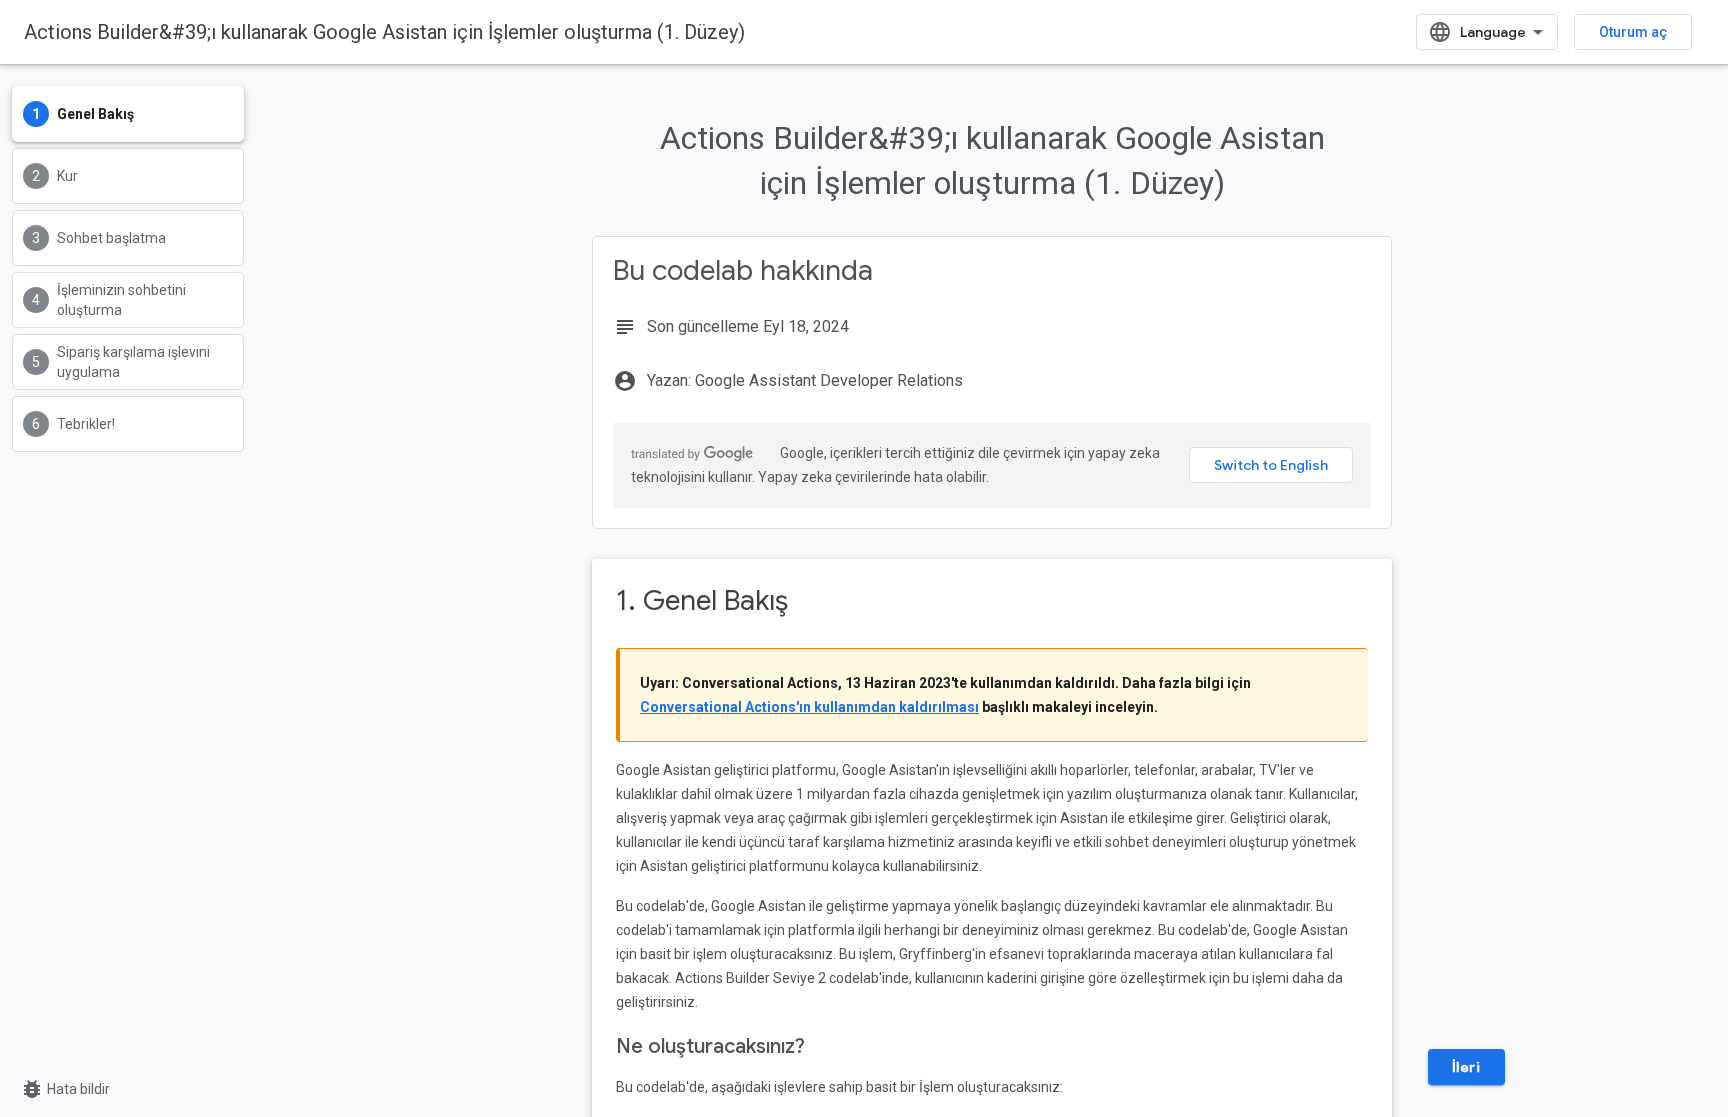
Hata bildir (65, 1089)
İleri (1466, 1067)
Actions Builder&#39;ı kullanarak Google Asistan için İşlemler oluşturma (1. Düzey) (384, 32)
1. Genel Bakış (702, 600)
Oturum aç (1633, 32)
